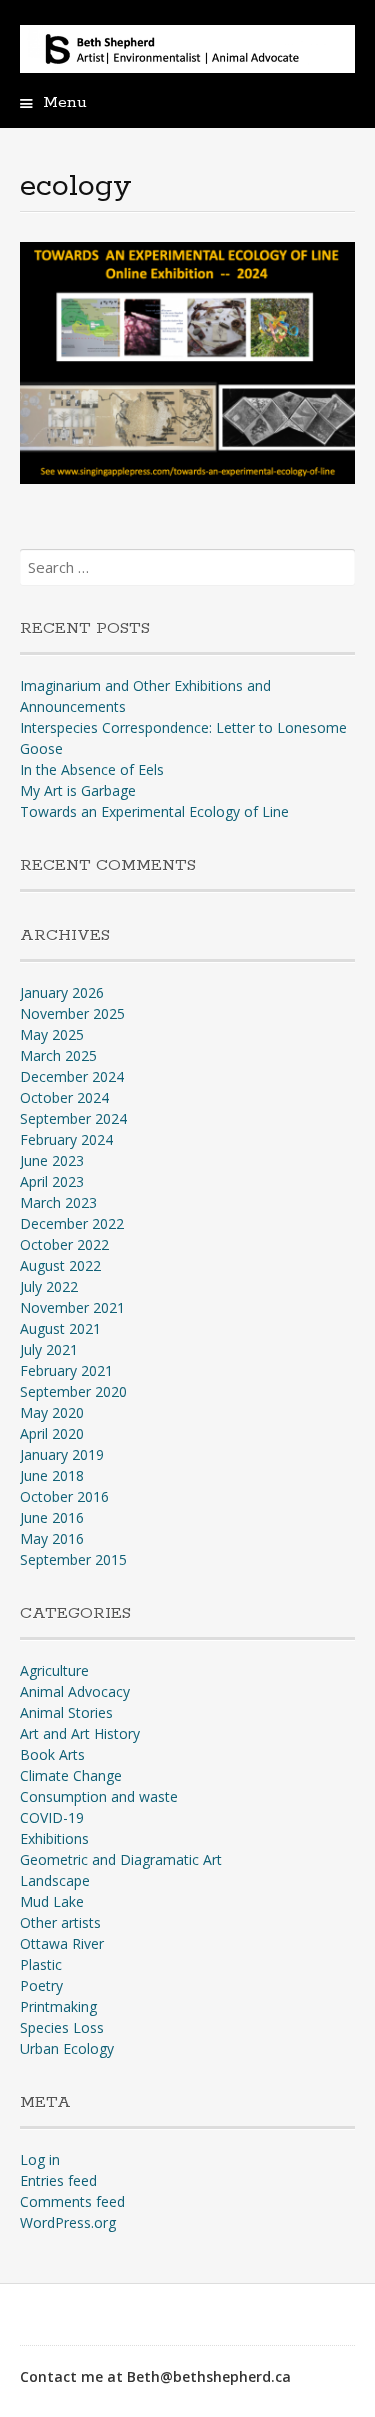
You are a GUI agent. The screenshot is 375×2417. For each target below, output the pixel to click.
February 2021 (66, 1370)
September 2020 (73, 1391)
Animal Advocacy (75, 1691)
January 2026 (62, 992)
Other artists (60, 1922)
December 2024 (72, 1076)
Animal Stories (66, 1712)
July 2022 (49, 1286)
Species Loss (62, 2027)
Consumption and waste (99, 1796)
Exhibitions (54, 1838)
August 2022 (60, 1265)
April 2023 (52, 1181)
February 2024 (66, 1139)
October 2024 (64, 1097)
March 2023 (58, 1202)
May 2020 (52, 1412)
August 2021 (60, 1328)
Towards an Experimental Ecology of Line (154, 811)
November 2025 (72, 1013)
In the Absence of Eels (92, 769)
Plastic (41, 1964)
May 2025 (52, 1034)
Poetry (41, 1985)
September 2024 (73, 1118)
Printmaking (58, 2006)
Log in (40, 2159)
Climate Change (71, 1775)
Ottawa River (62, 1943)
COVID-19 (52, 1817)
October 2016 (64, 1496)
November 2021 (72, 1307)
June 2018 (52, 1475)
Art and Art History (80, 1733)
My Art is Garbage (78, 790)
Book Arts (52, 1754)
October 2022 (64, 1244)
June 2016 (52, 1517)
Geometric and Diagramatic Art (121, 1859)
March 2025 (58, 1055)
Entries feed (58, 2180)
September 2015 (73, 1559)
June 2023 (52, 1160)
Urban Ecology (67, 2048)
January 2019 (62, 1454)
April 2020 (52, 1433)
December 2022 (72, 1223)
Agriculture (54, 1670)
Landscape (55, 1880)
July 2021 (49, 1349)
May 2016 (52, 1538)
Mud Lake (52, 1901)
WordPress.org (68, 2222)
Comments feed (72, 2201)
